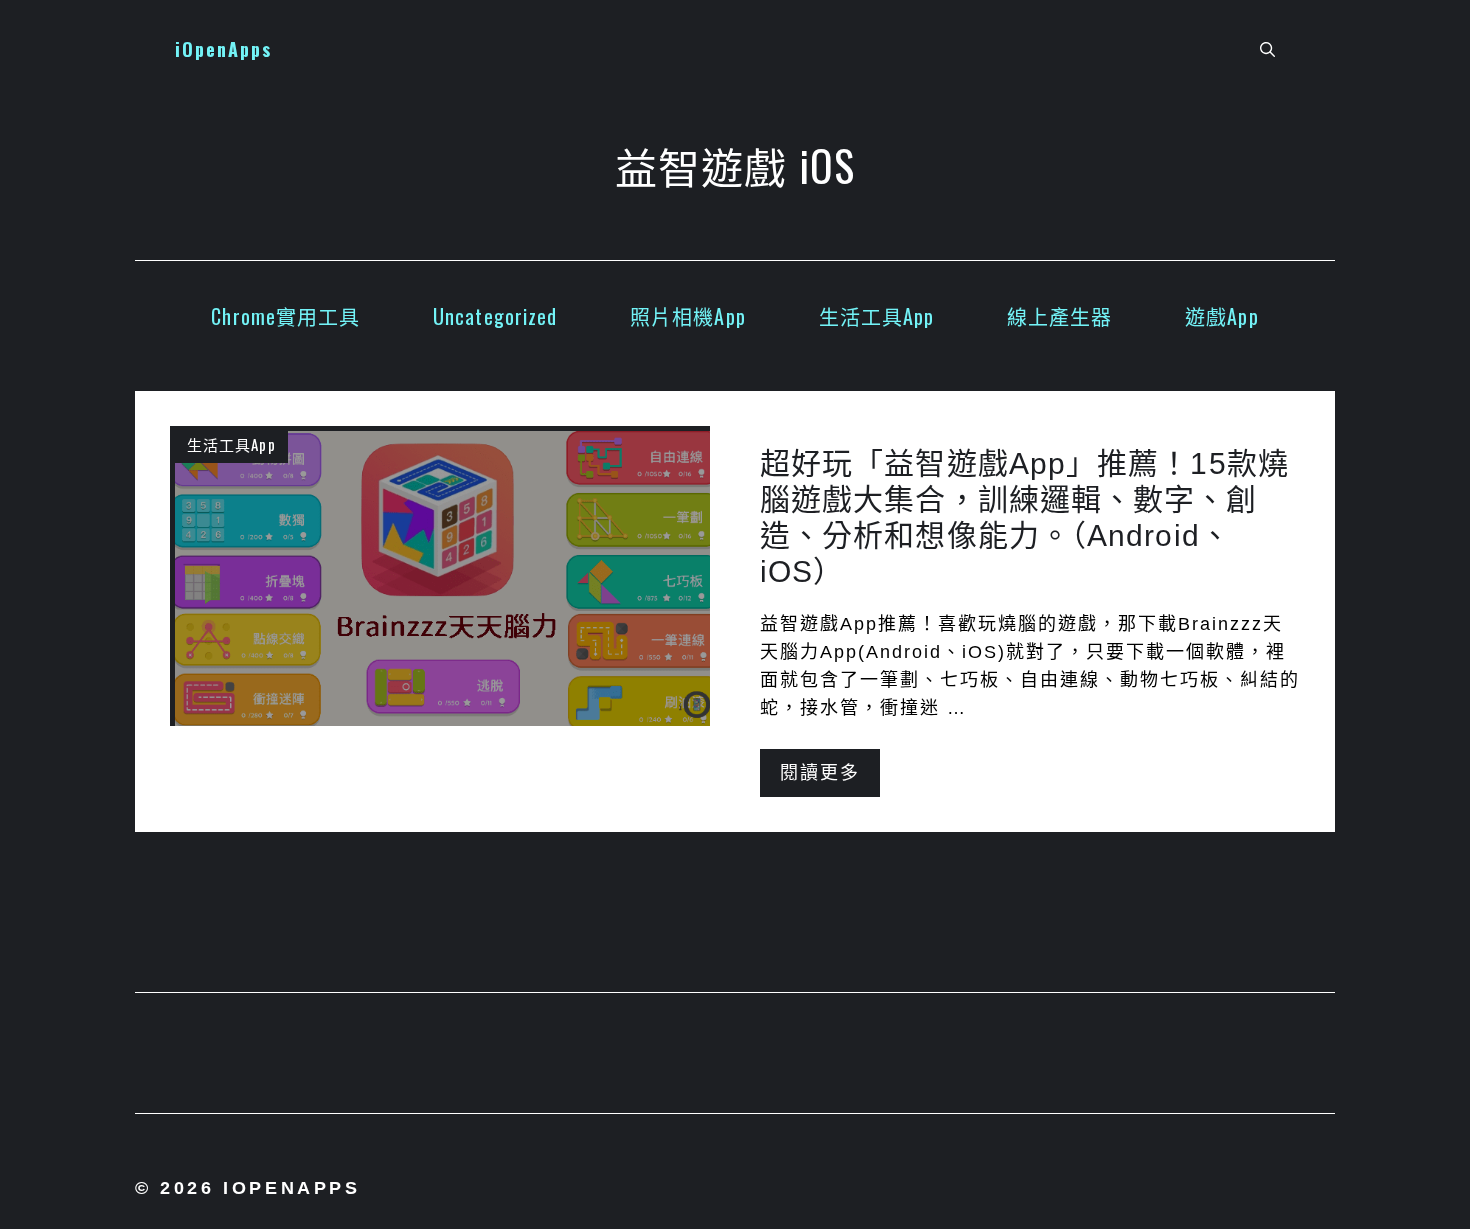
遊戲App (1222, 316)
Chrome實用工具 (285, 316)
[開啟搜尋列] (1267, 50)
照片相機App (688, 316)
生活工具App (877, 316)
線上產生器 (1060, 316)
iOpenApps (223, 49)
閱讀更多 (820, 773)
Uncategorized (495, 316)
